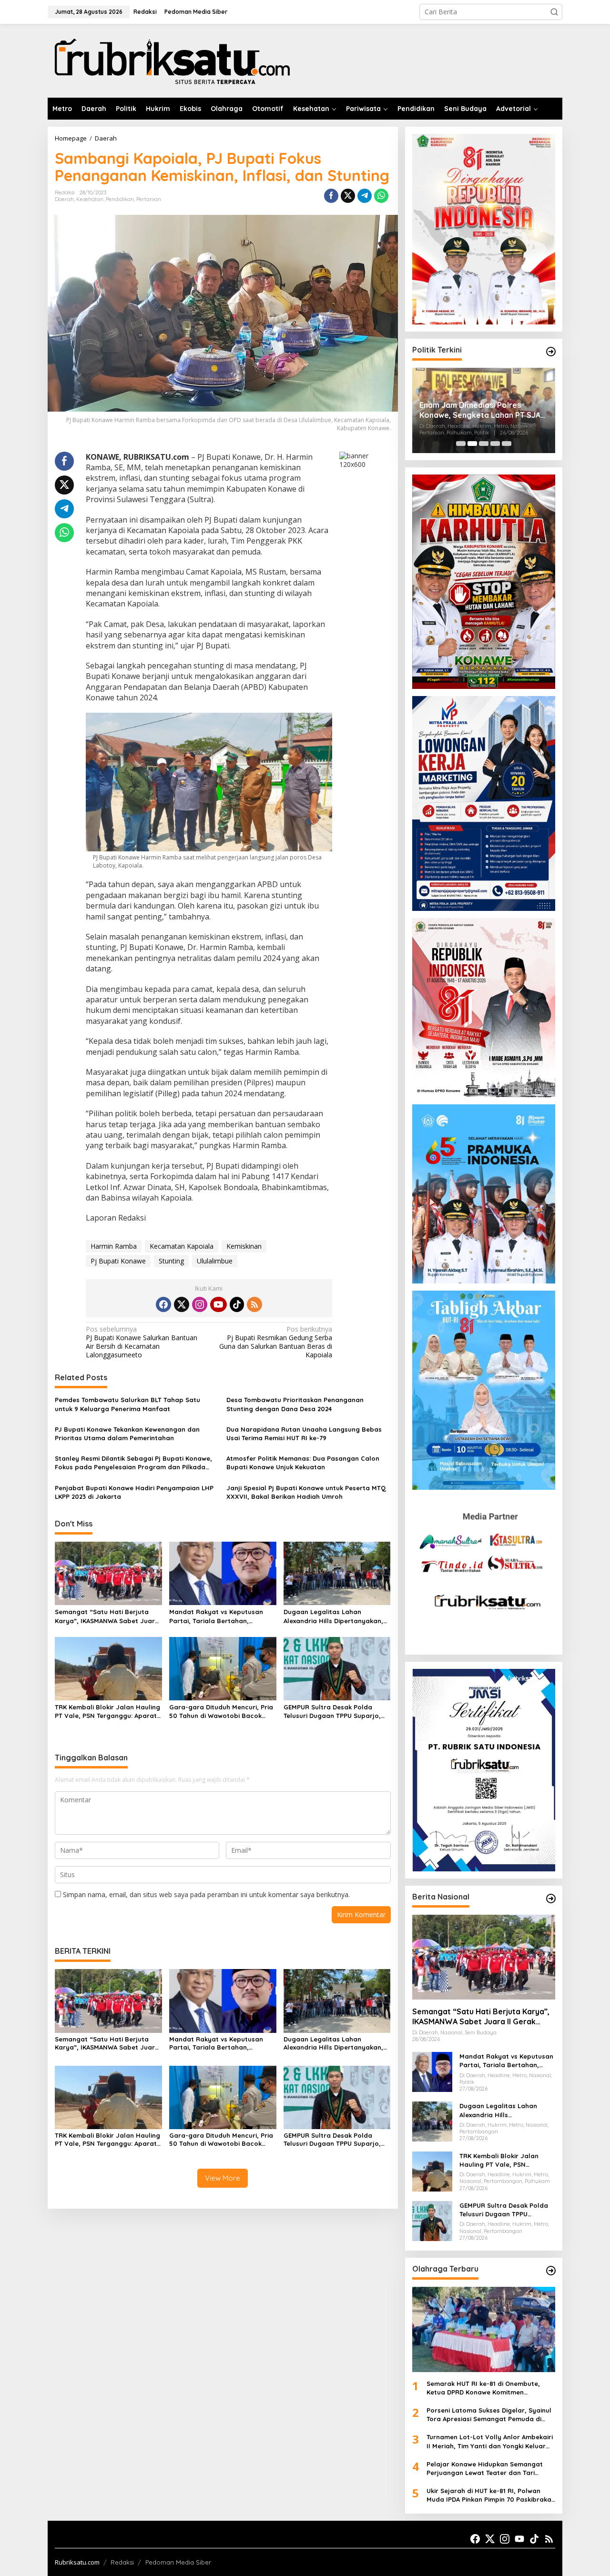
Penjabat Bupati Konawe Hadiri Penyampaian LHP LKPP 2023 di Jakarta (134, 1492)
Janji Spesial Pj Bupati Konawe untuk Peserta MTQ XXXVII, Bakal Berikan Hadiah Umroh (306, 1492)
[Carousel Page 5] (507, 444)
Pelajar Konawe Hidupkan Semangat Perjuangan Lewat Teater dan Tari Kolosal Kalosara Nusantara (485, 2469)
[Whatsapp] (381, 196)
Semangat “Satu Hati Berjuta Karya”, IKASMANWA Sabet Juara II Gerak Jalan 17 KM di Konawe (107, 1616)
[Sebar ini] (331, 196)
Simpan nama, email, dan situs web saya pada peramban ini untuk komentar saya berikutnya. (206, 1894)
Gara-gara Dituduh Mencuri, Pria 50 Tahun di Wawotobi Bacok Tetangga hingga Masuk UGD (221, 1712)
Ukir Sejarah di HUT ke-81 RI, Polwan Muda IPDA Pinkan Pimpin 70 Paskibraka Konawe (489, 2495)
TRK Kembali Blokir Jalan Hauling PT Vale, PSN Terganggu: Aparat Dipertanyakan (107, 1712)
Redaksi (122, 2562)
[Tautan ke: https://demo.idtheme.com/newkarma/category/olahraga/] (551, 2271)
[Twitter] (182, 1304)
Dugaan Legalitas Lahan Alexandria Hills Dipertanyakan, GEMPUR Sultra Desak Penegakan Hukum (336, 1616)
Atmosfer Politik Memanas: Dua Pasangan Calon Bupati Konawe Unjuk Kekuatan (303, 1463)
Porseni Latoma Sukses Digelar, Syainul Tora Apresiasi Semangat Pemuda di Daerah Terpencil (489, 2415)
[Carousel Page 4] (495, 444)
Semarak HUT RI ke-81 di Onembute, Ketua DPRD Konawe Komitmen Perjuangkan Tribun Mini (483, 2388)
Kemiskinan (244, 1246)
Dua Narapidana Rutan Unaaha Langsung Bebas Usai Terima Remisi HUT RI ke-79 (304, 1434)
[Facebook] (163, 1304)
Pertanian (149, 199)
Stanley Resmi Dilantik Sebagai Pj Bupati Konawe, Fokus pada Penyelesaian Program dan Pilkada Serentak (133, 1463)
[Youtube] (218, 1304)
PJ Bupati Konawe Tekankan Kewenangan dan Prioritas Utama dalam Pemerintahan (127, 1434)
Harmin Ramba (114, 1246)
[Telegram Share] (365, 196)
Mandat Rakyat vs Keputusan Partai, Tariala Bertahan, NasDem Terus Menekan (216, 1616)
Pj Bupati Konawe (118, 1261)
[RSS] (254, 1304)
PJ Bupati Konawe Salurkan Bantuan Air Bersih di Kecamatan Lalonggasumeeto (142, 1342)
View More (223, 2178)
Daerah (64, 199)
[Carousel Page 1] (461, 444)
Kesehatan (90, 199)
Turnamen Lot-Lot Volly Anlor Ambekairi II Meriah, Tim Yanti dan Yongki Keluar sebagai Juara (490, 2441)
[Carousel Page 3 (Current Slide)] (484, 444)
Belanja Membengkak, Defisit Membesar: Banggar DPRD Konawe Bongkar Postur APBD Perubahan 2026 (476, 410)
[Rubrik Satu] (171, 60)
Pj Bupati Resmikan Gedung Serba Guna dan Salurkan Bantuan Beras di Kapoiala (276, 1342)
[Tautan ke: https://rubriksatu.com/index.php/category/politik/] (551, 352)
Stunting (171, 1261)
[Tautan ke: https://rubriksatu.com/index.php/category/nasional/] (551, 1899)
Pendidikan (120, 199)
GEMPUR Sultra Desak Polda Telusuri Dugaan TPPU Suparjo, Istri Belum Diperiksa (332, 1712)
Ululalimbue (215, 1261)
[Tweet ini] (348, 196)
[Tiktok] (237, 1304)
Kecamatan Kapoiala (182, 1246)
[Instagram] (200, 1304)
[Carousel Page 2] (472, 444)
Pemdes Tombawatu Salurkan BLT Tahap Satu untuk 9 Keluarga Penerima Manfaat (127, 1404)
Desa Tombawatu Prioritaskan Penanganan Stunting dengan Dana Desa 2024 (295, 1404)
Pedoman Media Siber (178, 2562)
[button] (554, 12)
